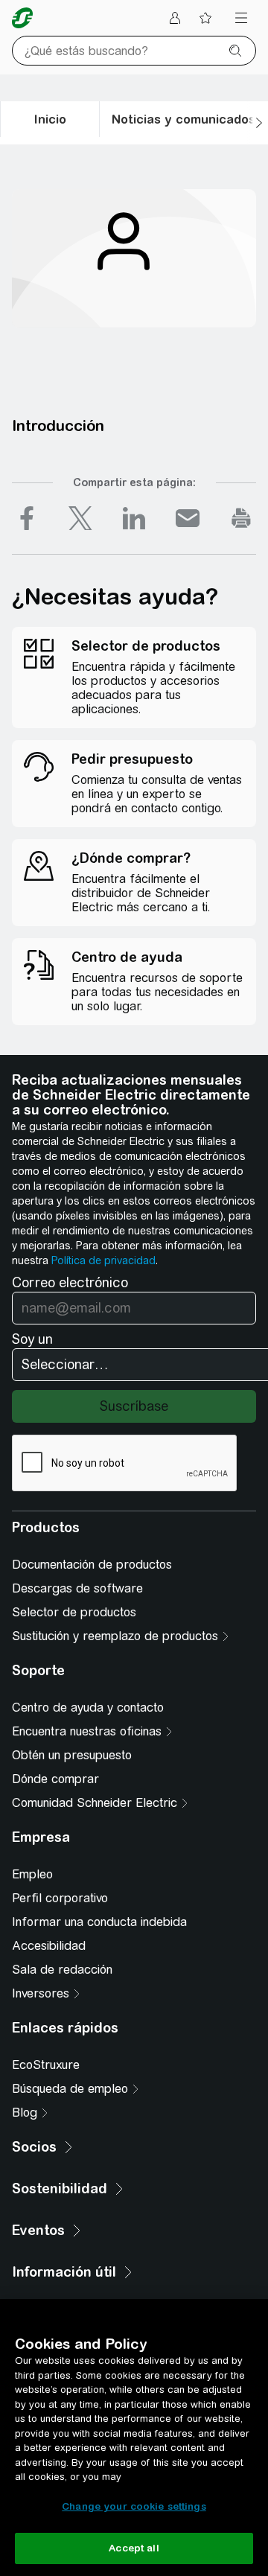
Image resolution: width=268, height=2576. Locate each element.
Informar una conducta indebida (99, 1922)
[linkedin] (134, 518)
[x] (80, 518)
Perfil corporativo (60, 1898)
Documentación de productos (92, 1565)
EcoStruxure (46, 2065)
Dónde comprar (55, 1779)
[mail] (188, 518)
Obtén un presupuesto (72, 1755)
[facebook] (27, 518)
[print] (241, 518)
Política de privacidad (103, 1260)
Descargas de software (77, 1588)
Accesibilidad (49, 1946)
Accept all (134, 2548)
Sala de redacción (62, 1970)
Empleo (32, 1874)
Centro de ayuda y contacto (88, 1708)
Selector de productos (74, 1612)
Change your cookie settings (134, 2506)
